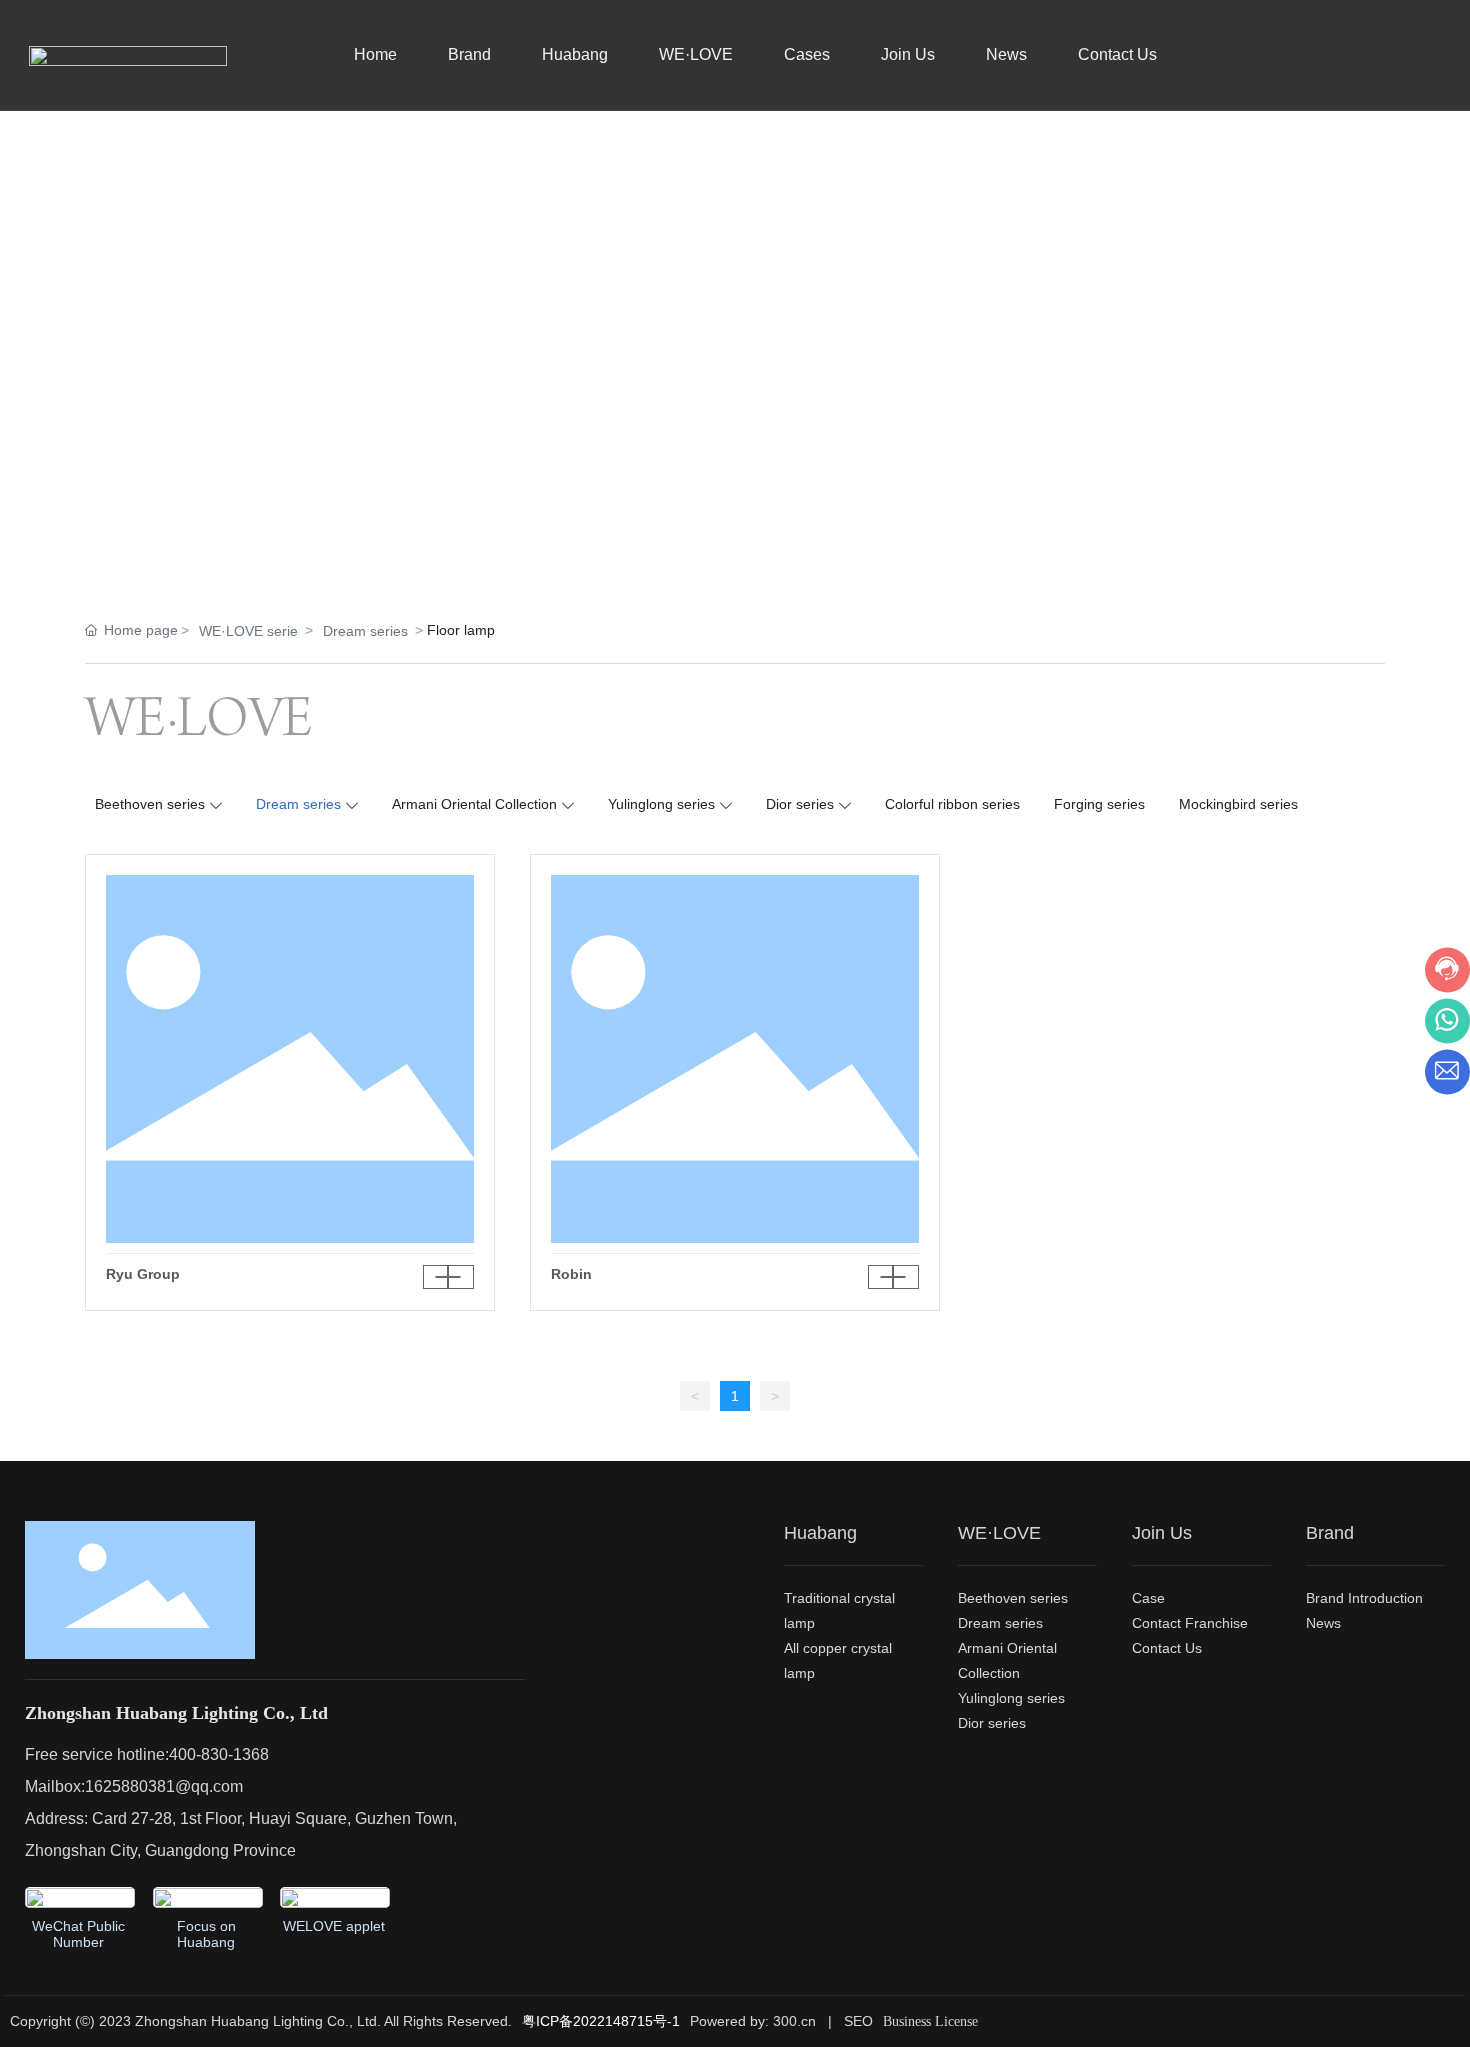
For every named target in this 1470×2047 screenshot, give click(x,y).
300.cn (796, 2021)
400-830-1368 (219, 1754)
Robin (571, 1274)
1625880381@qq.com (164, 1786)
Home (375, 54)
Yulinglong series (661, 804)
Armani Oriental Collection (474, 804)
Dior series (800, 804)
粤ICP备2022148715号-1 (601, 2021)
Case (1148, 1598)
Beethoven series (150, 804)
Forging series (1099, 804)
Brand (469, 54)
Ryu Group (143, 1274)
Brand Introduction (1364, 1598)
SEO (858, 2021)
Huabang (575, 54)
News (1006, 54)
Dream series (365, 631)
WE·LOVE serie (248, 631)
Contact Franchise (1190, 1623)
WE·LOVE (696, 54)
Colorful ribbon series (952, 804)
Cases (807, 54)
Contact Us (1117, 54)
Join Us (908, 54)
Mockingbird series (1238, 804)
